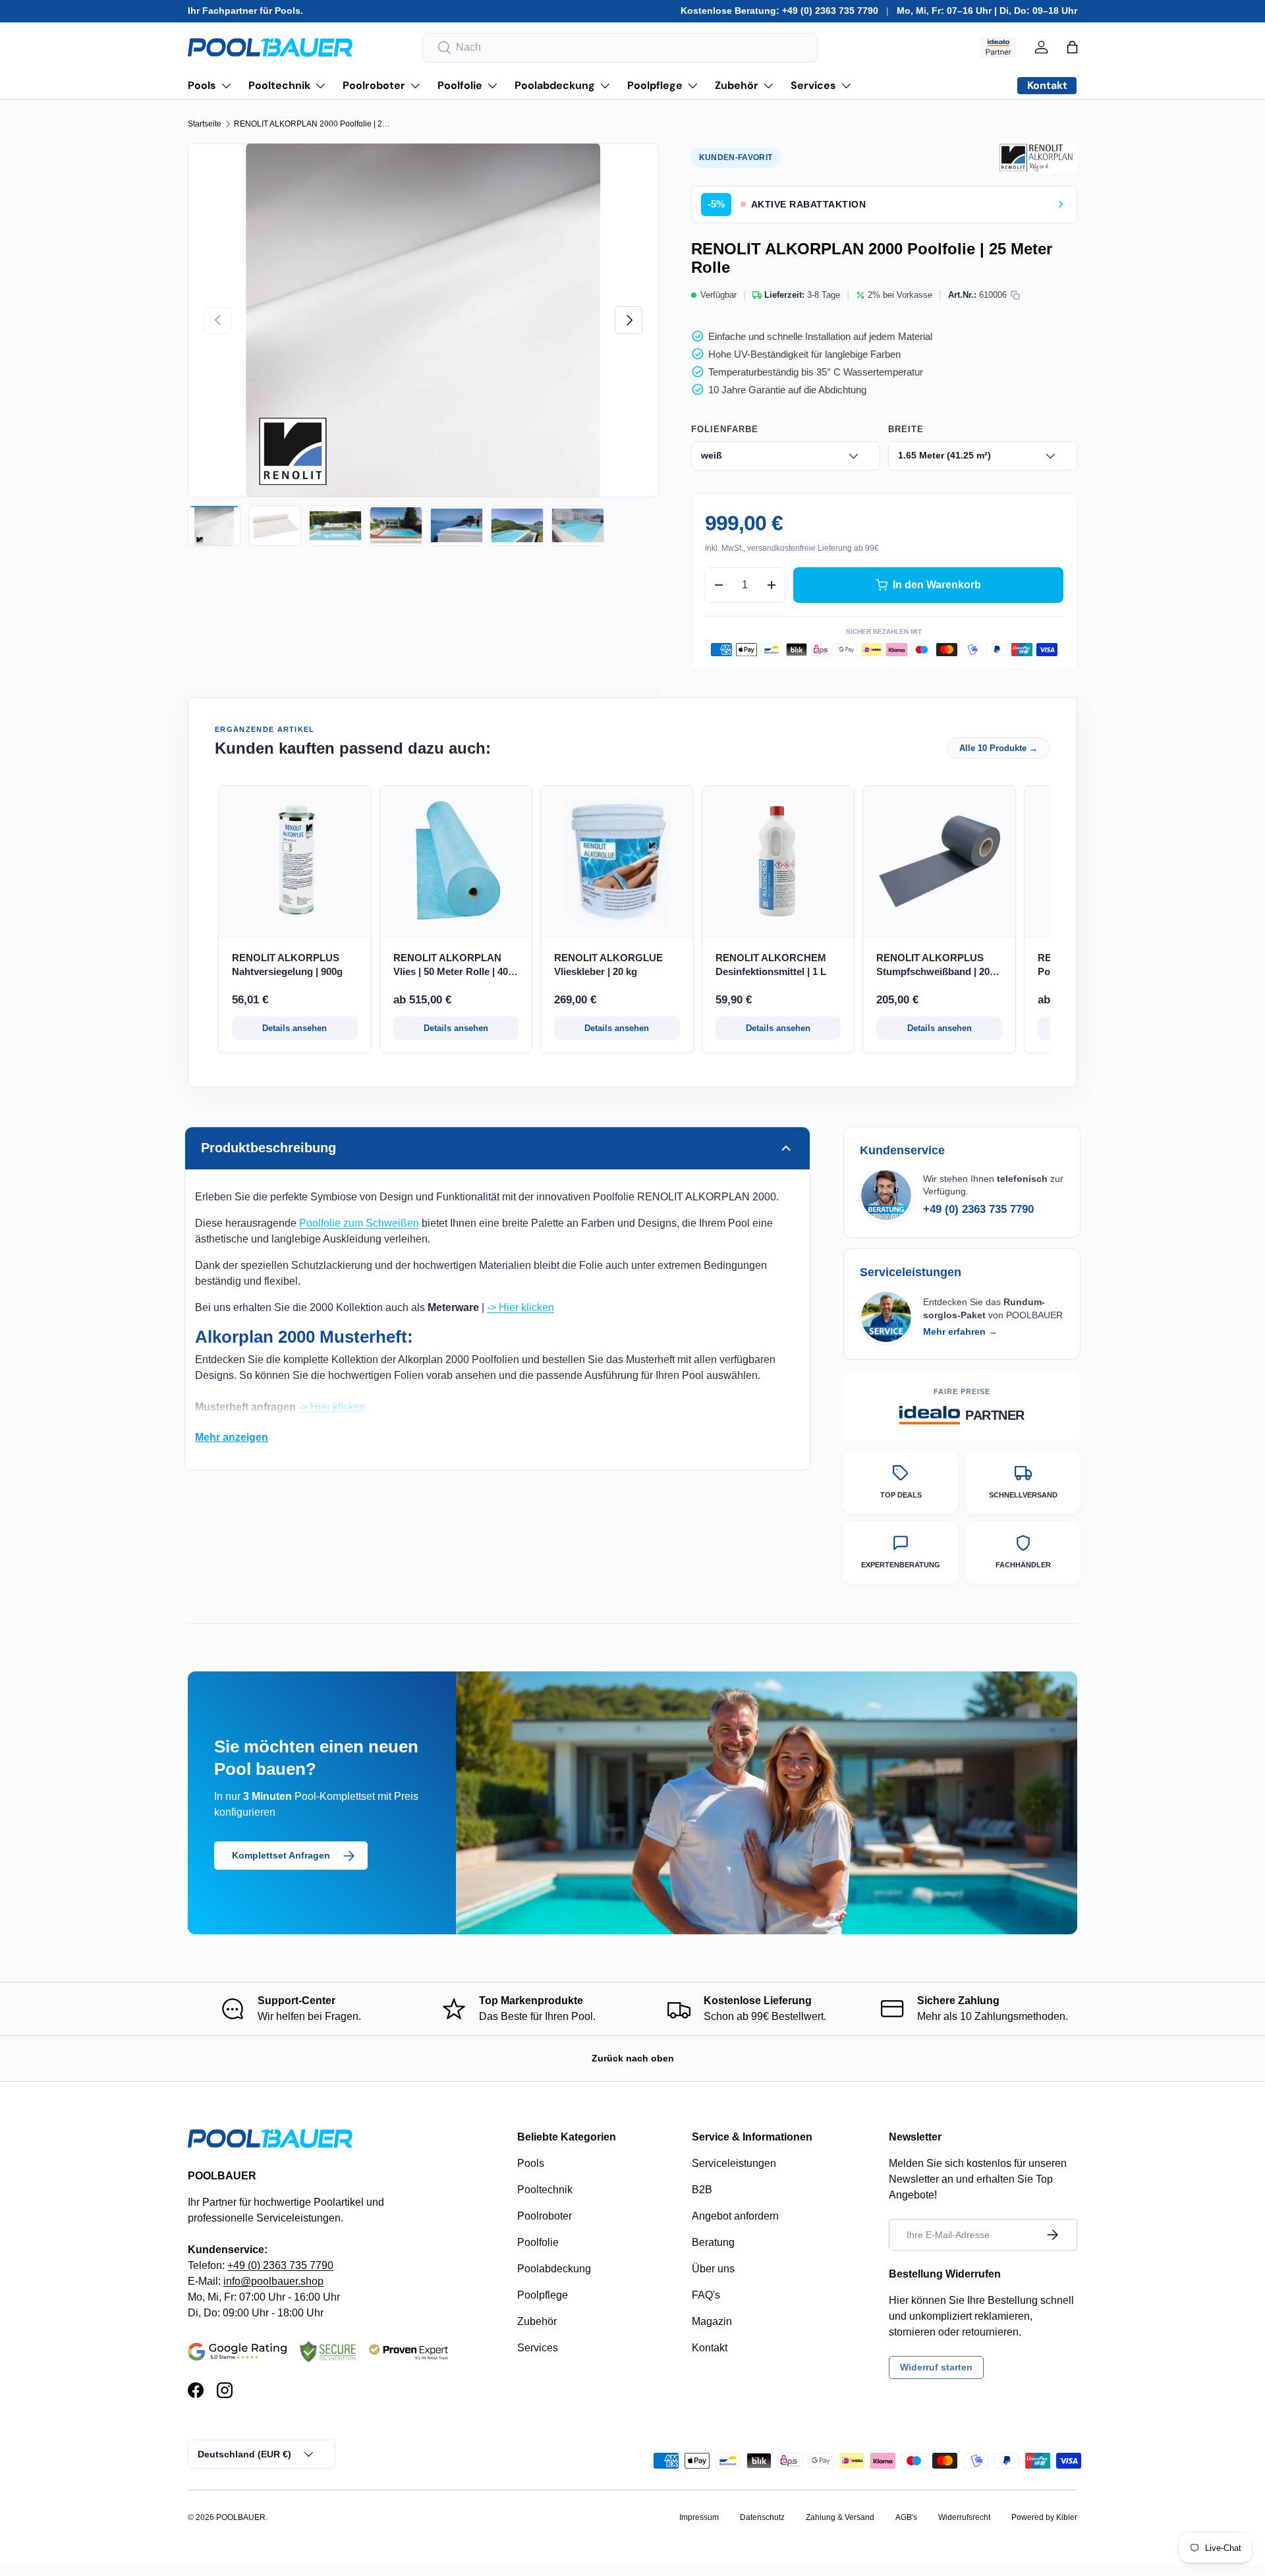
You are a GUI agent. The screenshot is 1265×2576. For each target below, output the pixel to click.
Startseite (205, 124)
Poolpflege (655, 85)
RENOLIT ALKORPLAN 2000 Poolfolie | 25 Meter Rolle (313, 124)
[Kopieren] (1015, 295)
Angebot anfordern (735, 2216)
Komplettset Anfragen (281, 1855)
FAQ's (706, 2295)
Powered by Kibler (1044, 2517)
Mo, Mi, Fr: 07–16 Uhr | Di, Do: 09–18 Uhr (987, 11)
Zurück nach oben (633, 2058)
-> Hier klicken (520, 1307)
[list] (423, 320)
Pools (202, 85)
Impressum (699, 2517)
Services (813, 85)
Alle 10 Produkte (998, 748)
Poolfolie (460, 85)
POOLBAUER (241, 2517)
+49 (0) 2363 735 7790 (978, 1209)
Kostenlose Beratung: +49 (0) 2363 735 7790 (779, 11)
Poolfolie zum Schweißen (359, 1223)
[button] (1072, 47)
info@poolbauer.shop (273, 2281)
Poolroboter (374, 85)
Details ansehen (295, 1028)
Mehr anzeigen (232, 1437)
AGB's (906, 2517)
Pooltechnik (279, 85)
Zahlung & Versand (840, 2517)
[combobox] (620, 48)
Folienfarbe (725, 429)
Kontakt (710, 2348)
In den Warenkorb (937, 585)
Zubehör (737, 85)
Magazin (712, 2321)
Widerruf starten (936, 2367)
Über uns (713, 2269)
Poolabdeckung (555, 85)
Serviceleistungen (734, 2163)
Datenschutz (762, 2517)
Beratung (713, 2242)
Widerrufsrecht (964, 2517)
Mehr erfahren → (960, 1331)
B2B (702, 2190)
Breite (906, 429)
